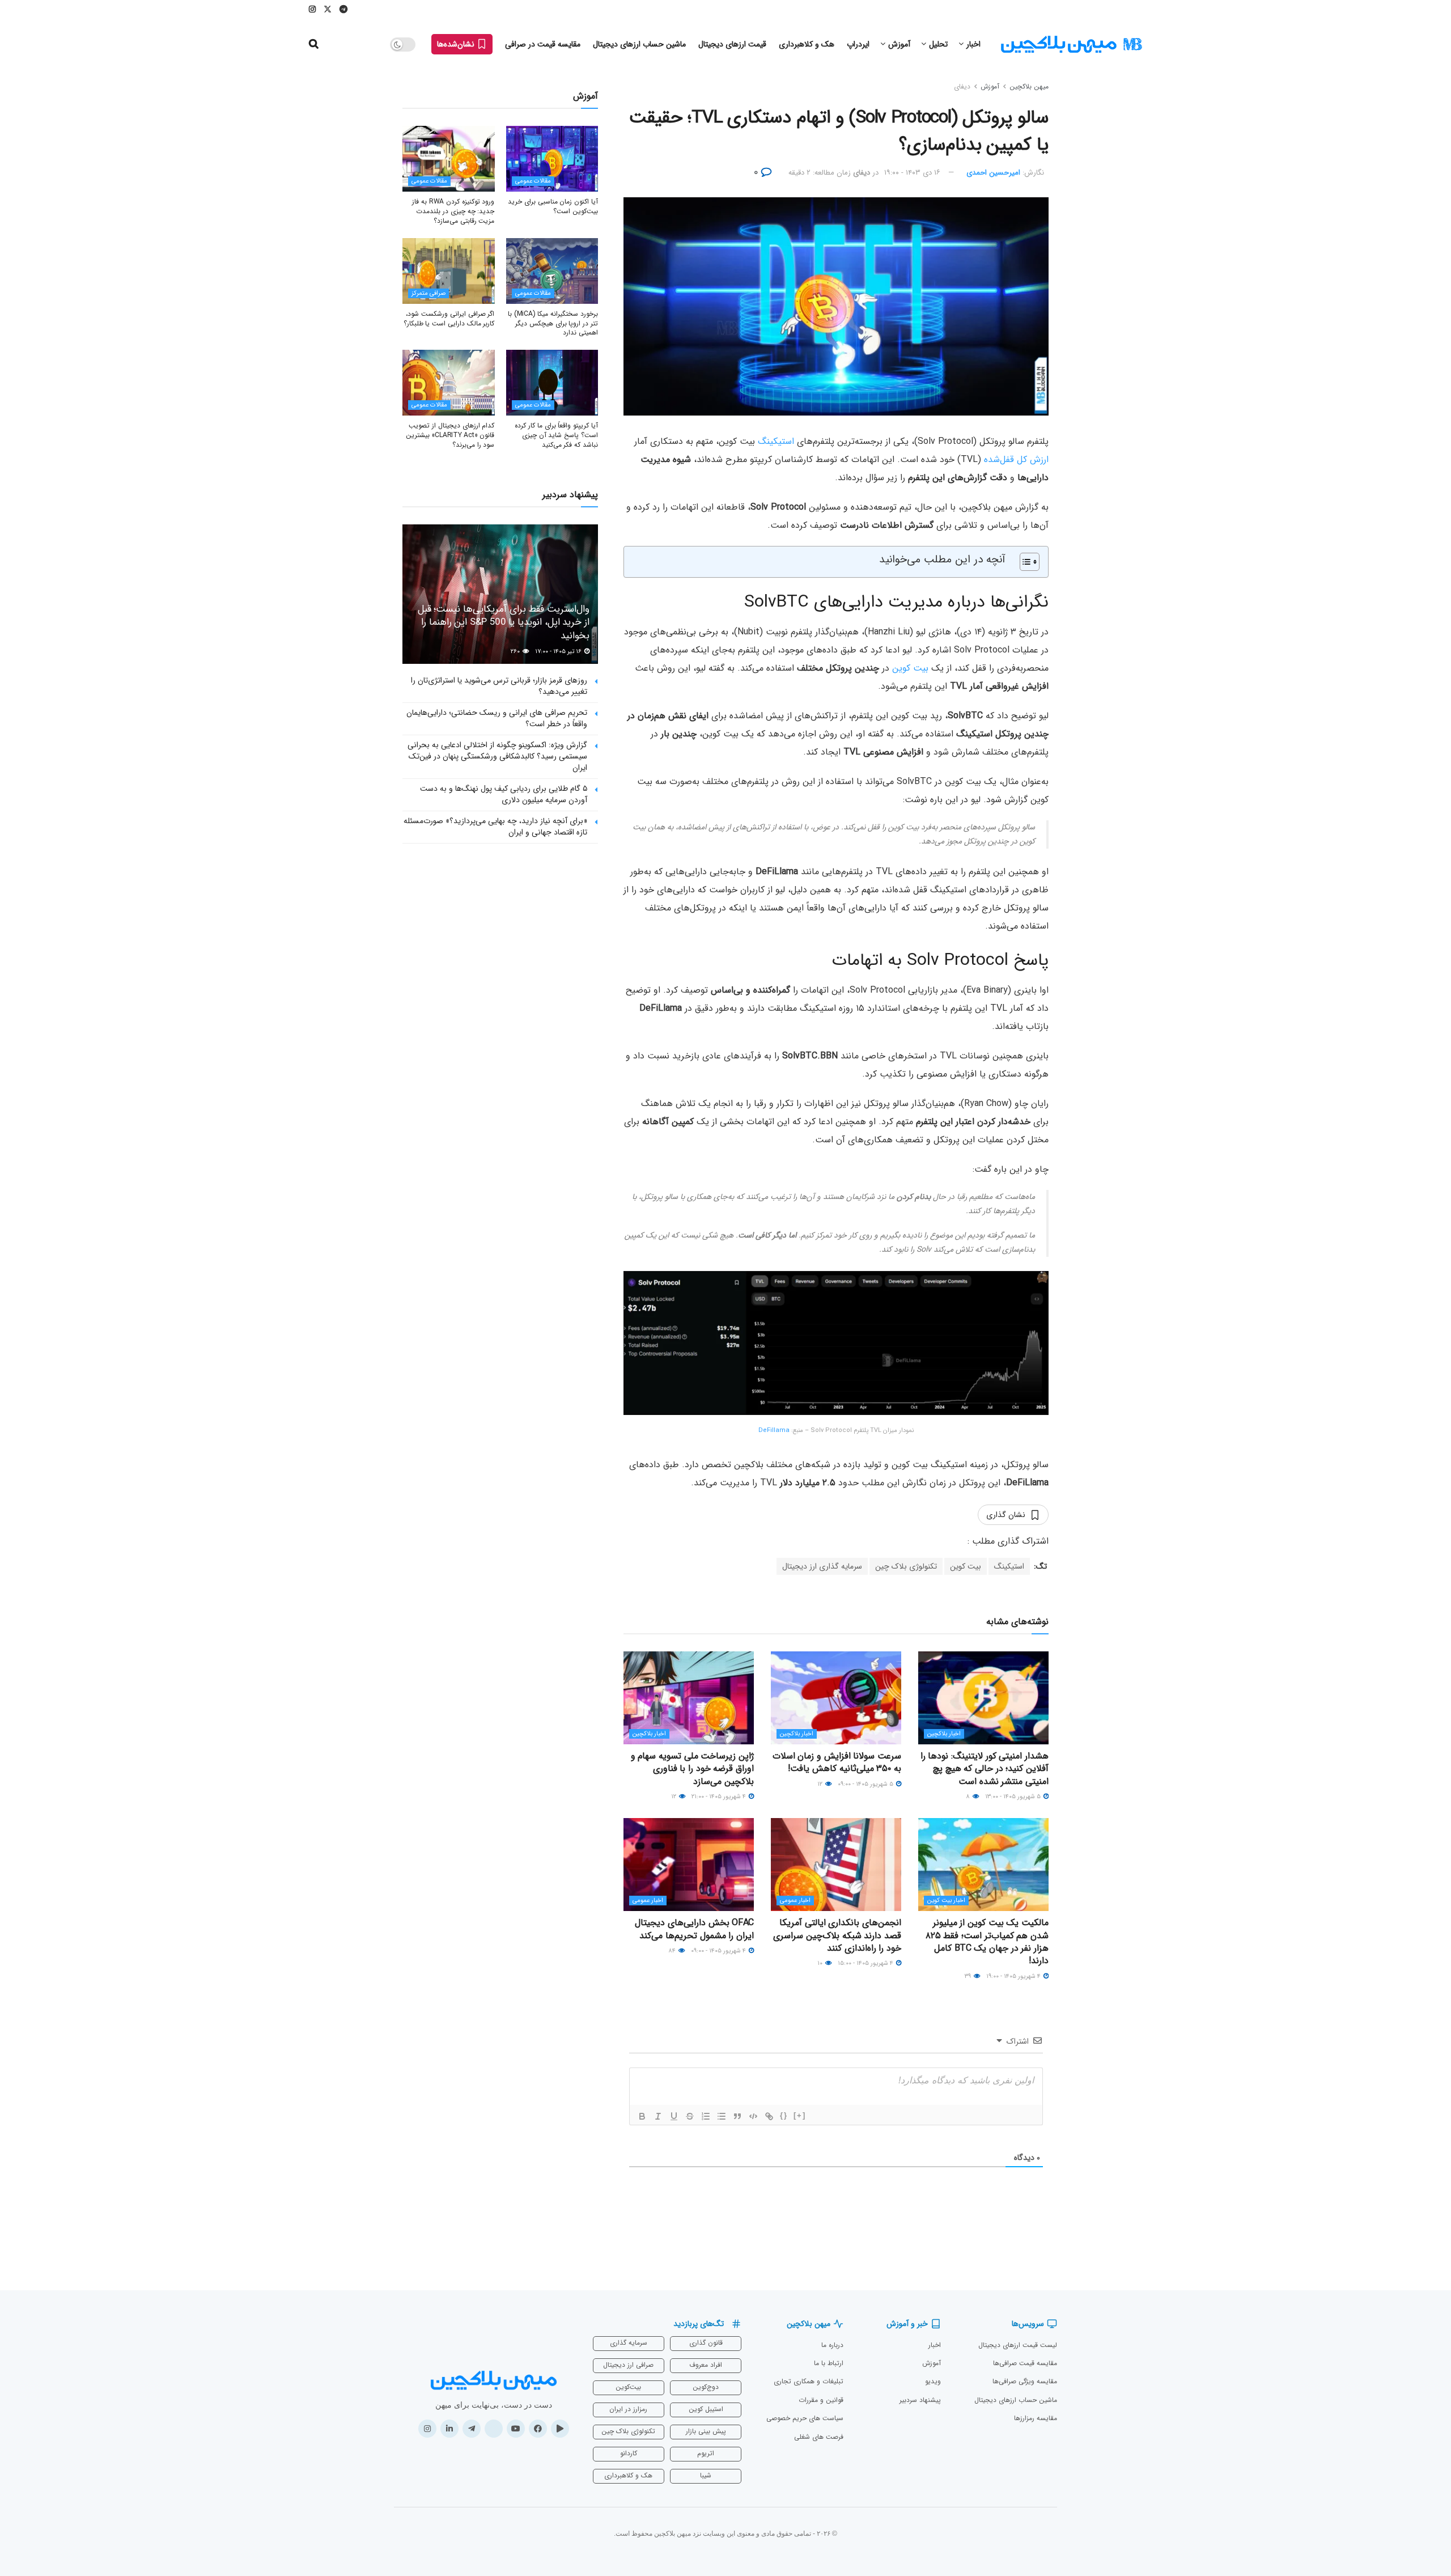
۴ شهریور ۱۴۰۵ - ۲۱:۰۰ (720, 1797)
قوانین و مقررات (821, 2400)
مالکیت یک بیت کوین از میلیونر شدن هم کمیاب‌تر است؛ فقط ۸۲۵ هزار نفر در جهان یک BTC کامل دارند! (987, 1942)
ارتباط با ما (829, 2363)
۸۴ (673, 1951)
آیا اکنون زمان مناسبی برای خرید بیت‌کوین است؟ (553, 206)
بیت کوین (966, 1566)
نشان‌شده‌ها (457, 44)
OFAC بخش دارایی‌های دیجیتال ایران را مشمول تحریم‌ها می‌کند (694, 1929)
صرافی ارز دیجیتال (628, 2365)
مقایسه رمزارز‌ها (1036, 2418)
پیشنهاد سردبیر (920, 2400)
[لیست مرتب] (706, 2116)
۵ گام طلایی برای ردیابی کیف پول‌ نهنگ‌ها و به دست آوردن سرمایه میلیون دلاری (504, 794)
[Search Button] (314, 44)
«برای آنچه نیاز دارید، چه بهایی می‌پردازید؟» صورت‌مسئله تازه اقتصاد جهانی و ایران (495, 827)
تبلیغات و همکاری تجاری (809, 2381)
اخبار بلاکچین (944, 1734)
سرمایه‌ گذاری (629, 2343)
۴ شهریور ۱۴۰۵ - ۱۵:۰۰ (866, 1963)
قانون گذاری (706, 2343)
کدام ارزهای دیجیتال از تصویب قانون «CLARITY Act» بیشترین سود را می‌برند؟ (450, 435)
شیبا (706, 2475)
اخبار (973, 44)
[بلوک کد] (753, 2116)
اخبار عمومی (795, 1901)
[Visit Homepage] (1071, 45)
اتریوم (706, 2453)
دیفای (962, 86)
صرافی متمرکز (428, 293)
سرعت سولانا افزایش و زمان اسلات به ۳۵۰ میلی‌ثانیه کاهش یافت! (837, 1762)
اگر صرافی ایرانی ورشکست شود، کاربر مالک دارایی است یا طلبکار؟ (449, 319)
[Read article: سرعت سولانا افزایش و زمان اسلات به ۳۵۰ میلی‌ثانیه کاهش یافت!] (836, 1698)
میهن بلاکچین (1029, 86)
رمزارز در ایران (628, 2409)
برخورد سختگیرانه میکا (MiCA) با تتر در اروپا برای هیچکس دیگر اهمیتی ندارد (553, 323)
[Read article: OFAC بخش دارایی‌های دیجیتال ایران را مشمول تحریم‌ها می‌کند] (689, 1865)
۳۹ (969, 1977)
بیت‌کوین (628, 2387)
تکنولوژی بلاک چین (906, 1566)
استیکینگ (776, 441)
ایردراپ (858, 44)
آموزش (899, 44)
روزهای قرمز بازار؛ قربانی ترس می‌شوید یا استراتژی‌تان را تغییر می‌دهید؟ (499, 686)
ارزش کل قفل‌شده (1016, 459)
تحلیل (938, 44)
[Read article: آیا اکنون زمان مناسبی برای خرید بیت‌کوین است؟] (552, 159)
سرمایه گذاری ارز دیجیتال (822, 1566)
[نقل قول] (737, 2116)
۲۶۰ (516, 652)
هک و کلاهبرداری (807, 44)
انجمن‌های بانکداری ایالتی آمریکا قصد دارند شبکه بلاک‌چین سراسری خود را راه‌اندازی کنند (837, 1935)
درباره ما (832, 2345)
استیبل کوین (706, 2409)
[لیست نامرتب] (722, 2116)
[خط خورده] (690, 2116)
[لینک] (769, 2116)
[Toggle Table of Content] (1024, 562)
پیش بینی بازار (706, 2431)
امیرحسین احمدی (993, 173)
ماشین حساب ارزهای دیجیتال (639, 44)
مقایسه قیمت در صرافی (543, 44)
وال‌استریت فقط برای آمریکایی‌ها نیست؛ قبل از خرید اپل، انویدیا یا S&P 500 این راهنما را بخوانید (504, 623)
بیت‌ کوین (910, 668)
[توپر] (642, 2116)
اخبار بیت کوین (946, 1901)
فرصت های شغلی (819, 2437)
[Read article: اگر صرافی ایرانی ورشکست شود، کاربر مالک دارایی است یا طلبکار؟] (449, 271)
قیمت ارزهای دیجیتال (732, 44)
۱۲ (821, 1784)
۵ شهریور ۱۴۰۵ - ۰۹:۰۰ (866, 1784)
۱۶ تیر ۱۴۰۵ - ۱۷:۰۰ (559, 652)
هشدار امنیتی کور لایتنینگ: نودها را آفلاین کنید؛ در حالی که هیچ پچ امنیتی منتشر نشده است (985, 1769)
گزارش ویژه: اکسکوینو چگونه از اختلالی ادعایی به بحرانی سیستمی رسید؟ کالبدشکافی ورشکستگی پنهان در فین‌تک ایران (497, 756)
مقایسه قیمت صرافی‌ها (1025, 2363)
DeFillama (774, 1431)
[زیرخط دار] (674, 2116)
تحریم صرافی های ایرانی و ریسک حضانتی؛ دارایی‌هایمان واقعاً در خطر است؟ (497, 718)
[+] (800, 2115)
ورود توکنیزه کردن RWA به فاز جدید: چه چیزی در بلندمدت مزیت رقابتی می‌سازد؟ (453, 211)
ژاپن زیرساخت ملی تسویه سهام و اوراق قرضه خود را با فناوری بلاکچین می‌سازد (692, 1769)
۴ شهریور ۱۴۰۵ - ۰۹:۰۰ (719, 1951)
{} (784, 2115)
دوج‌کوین (706, 2387)
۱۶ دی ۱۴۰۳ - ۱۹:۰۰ (912, 173)
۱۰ (821, 1963)
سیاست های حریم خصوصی (805, 2418)
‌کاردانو (629, 2453)
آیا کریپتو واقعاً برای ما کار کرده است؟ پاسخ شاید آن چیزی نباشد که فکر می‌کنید (556, 435)
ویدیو (933, 2381)
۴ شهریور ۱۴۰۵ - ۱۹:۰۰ (1014, 1977)
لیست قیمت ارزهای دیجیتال (1018, 2345)
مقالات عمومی (533, 181)
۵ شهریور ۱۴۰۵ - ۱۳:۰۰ (1014, 1797)
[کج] (658, 2116)
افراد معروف (706, 2365)
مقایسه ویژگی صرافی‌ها (1025, 2381)
